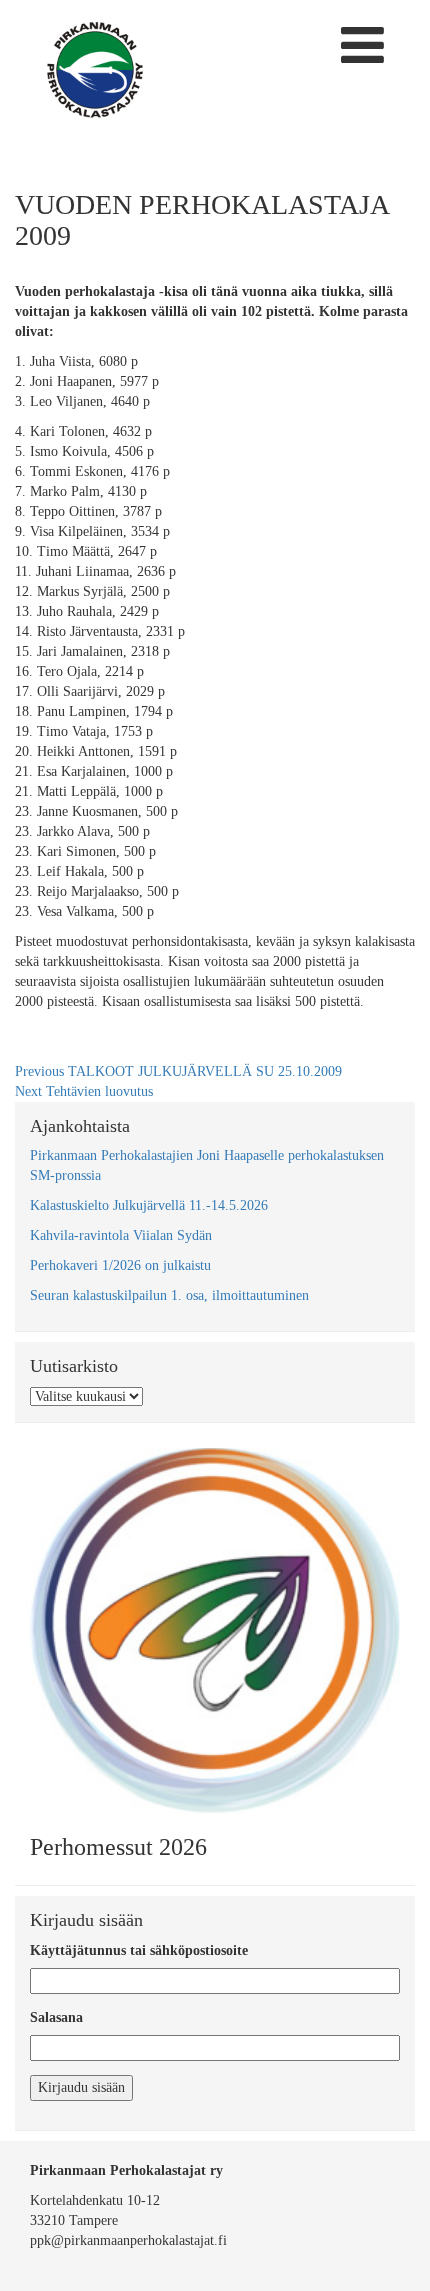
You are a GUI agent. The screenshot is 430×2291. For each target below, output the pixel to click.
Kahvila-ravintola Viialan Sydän (121, 1235)
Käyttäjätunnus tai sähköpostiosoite (139, 1950)
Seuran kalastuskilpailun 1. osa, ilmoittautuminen (169, 1295)
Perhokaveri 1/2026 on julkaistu (120, 1265)
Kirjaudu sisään (81, 2087)
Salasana (56, 2017)
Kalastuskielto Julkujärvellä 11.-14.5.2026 (149, 1205)
